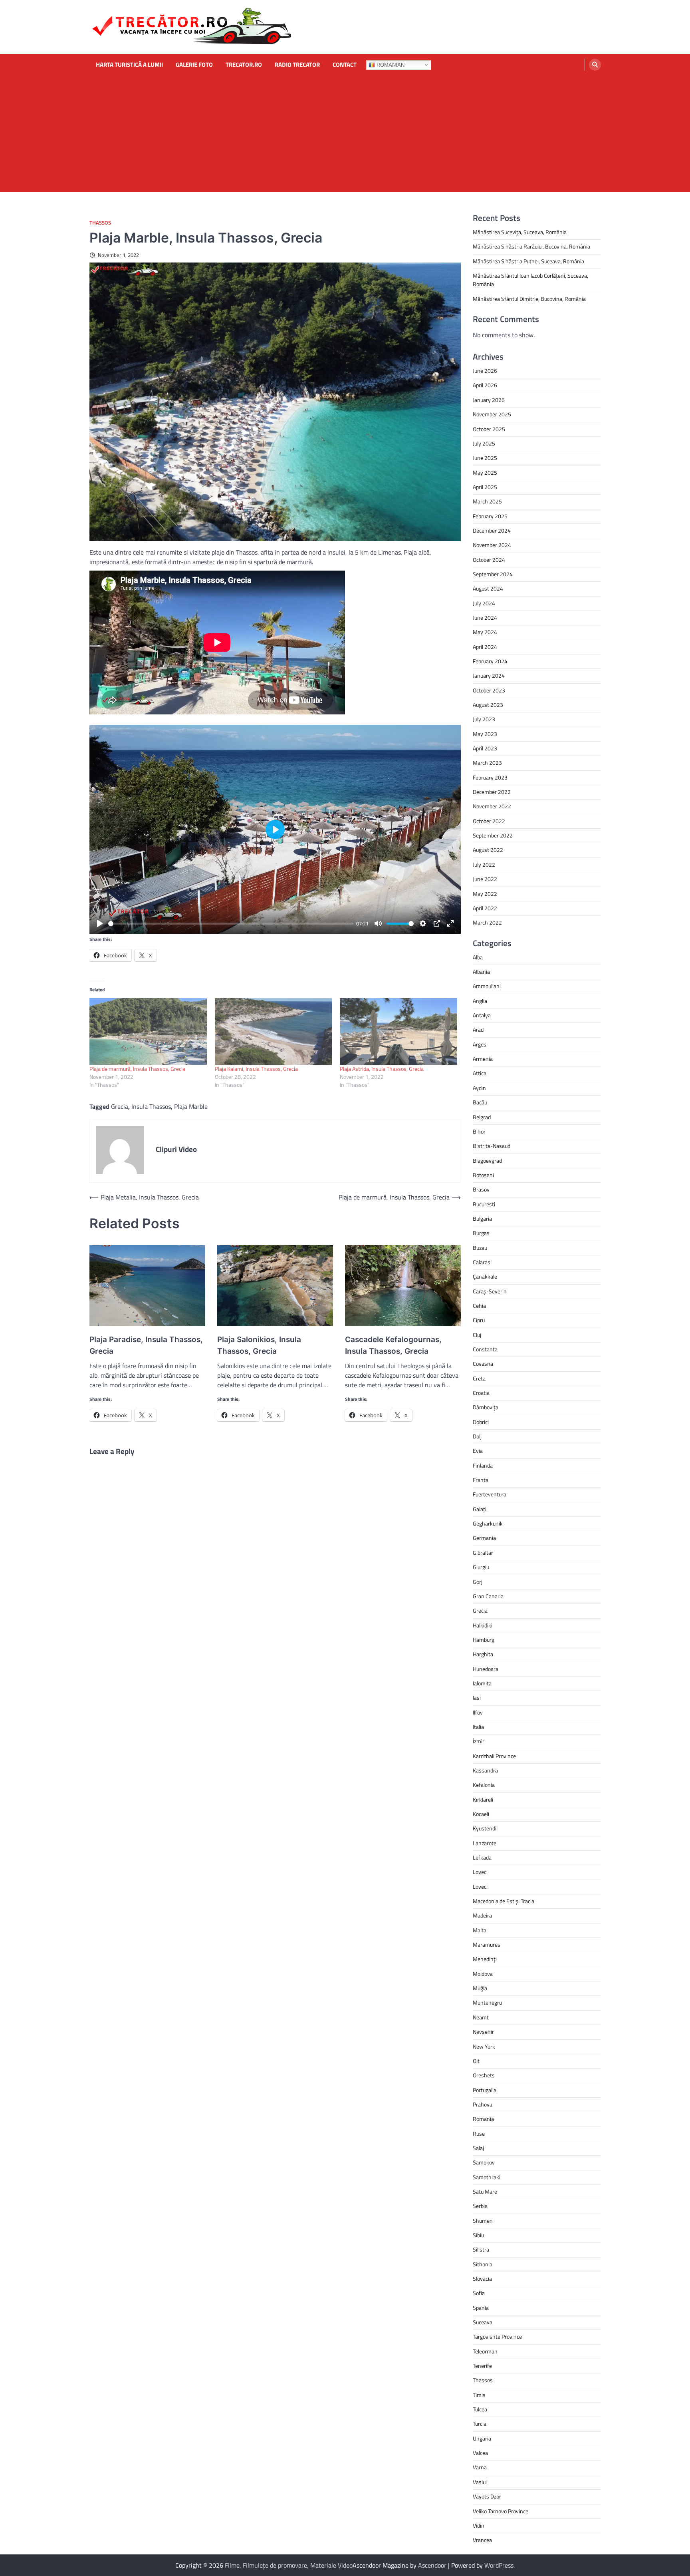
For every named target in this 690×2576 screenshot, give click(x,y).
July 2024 (484, 603)
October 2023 (489, 690)
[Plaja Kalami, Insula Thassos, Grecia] (274, 1032)
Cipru (479, 1320)
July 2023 (484, 719)
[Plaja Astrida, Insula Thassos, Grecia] (399, 1032)
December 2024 (492, 531)
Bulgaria (482, 1219)
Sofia (479, 2293)
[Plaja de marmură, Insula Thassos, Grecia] (148, 1032)
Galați (480, 1509)
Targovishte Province (497, 2337)
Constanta (485, 1349)
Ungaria (482, 2439)
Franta (481, 1480)
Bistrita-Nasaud (492, 1146)
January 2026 (489, 400)
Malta (480, 1930)
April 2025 (485, 487)
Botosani (483, 1175)
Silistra (481, 2250)
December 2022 (492, 792)
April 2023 (485, 748)
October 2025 (489, 429)
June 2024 (485, 618)
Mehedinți (485, 1959)
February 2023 (490, 778)
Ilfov (478, 1713)
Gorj (478, 1582)
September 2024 (493, 574)
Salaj (478, 2148)
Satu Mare (485, 2192)
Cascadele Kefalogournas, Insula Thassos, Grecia (393, 1345)
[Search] (595, 65)
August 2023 (488, 705)
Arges (480, 1044)
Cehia (479, 1306)
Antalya (482, 1015)
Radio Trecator (297, 65)
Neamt (481, 2017)
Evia (478, 1451)
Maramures (487, 1945)
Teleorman (485, 2351)
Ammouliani (487, 986)
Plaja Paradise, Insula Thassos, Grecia (146, 1345)
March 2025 (487, 501)
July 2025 (484, 444)
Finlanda (483, 1466)
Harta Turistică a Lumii (129, 65)
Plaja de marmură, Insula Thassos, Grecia (137, 1069)
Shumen (483, 2221)
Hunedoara (486, 1669)
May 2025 (485, 473)
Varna (480, 2467)
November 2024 (492, 545)
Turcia (480, 2424)
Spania (481, 2308)
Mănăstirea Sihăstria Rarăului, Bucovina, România (531, 247)
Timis (479, 2395)
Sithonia (483, 2264)
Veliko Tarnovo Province (501, 2511)
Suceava (483, 2322)
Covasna (483, 1364)
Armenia (483, 1059)
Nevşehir (483, 2032)
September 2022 (493, 835)
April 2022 (485, 908)
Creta (479, 1379)
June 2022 (485, 879)
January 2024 (489, 676)
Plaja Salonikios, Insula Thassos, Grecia (259, 1345)
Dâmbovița (486, 1407)
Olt (476, 2061)
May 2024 (485, 632)
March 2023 (487, 763)
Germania (484, 1538)
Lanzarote (485, 1843)
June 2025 (485, 458)
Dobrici (481, 1422)
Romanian (390, 65)
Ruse (479, 2134)
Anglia (480, 1001)
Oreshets (484, 2075)
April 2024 (485, 647)
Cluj (477, 1335)
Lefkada (482, 1858)
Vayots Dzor (487, 2496)
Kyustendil (485, 1828)
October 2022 (489, 821)
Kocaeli (481, 1814)
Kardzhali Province (494, 1756)
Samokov (484, 2162)
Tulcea (480, 2409)
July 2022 (484, 865)
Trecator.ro (244, 65)
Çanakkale (485, 1277)
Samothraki (487, 2177)
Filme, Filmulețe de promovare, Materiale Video (289, 2565)
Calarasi (482, 1262)
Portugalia (485, 2090)
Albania (481, 972)
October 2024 (489, 560)
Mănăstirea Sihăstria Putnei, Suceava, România (528, 261)
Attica (480, 1073)
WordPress (499, 2565)
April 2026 (485, 385)
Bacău (480, 1102)
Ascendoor (432, 2565)
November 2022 (492, 806)
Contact (345, 65)
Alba (478, 957)
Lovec (480, 1872)
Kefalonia (484, 1785)
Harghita (483, 1654)
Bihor (479, 1132)
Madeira (482, 1916)
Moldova (483, 1974)
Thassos (100, 223)
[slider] (231, 924)
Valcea (480, 2453)
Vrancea (482, 2540)
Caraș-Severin (490, 1291)
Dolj (477, 1436)
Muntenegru (487, 2003)
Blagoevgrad (487, 1161)
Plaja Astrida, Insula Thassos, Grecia (382, 1069)
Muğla (480, 1988)
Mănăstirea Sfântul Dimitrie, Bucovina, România (529, 299)
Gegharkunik (488, 1524)
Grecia (120, 1106)
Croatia (481, 1393)
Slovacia (482, 2279)
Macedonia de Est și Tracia (504, 1901)
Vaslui (480, 2482)
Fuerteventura (490, 1494)
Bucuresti (484, 1204)
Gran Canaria (488, 1596)
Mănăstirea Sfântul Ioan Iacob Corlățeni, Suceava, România (530, 280)
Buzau (480, 1248)
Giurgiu (481, 1567)
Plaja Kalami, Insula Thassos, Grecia (256, 1069)
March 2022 (487, 923)
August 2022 (488, 850)
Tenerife (482, 2366)
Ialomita (482, 1683)
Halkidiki (483, 1625)
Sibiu (478, 2235)
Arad (478, 1030)
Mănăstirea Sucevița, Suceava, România (520, 232)
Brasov (481, 1190)
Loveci (480, 1887)
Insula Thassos (151, 1106)
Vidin (479, 2526)
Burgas (481, 1233)
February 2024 (490, 661)
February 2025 (490, 516)
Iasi (477, 1698)
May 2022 (485, 894)
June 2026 (485, 371)
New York (484, 2047)
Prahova (483, 2105)
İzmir (479, 1741)
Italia (478, 1727)
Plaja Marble (191, 1106)
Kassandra (485, 1770)
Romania (483, 2119)
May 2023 (485, 734)
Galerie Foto (194, 65)
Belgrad (482, 1117)
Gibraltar (483, 1553)
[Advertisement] (345, 136)
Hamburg (484, 1640)
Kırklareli (483, 1800)
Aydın (479, 1088)
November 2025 (492, 414)
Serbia (480, 2206)
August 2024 (488, 589)
